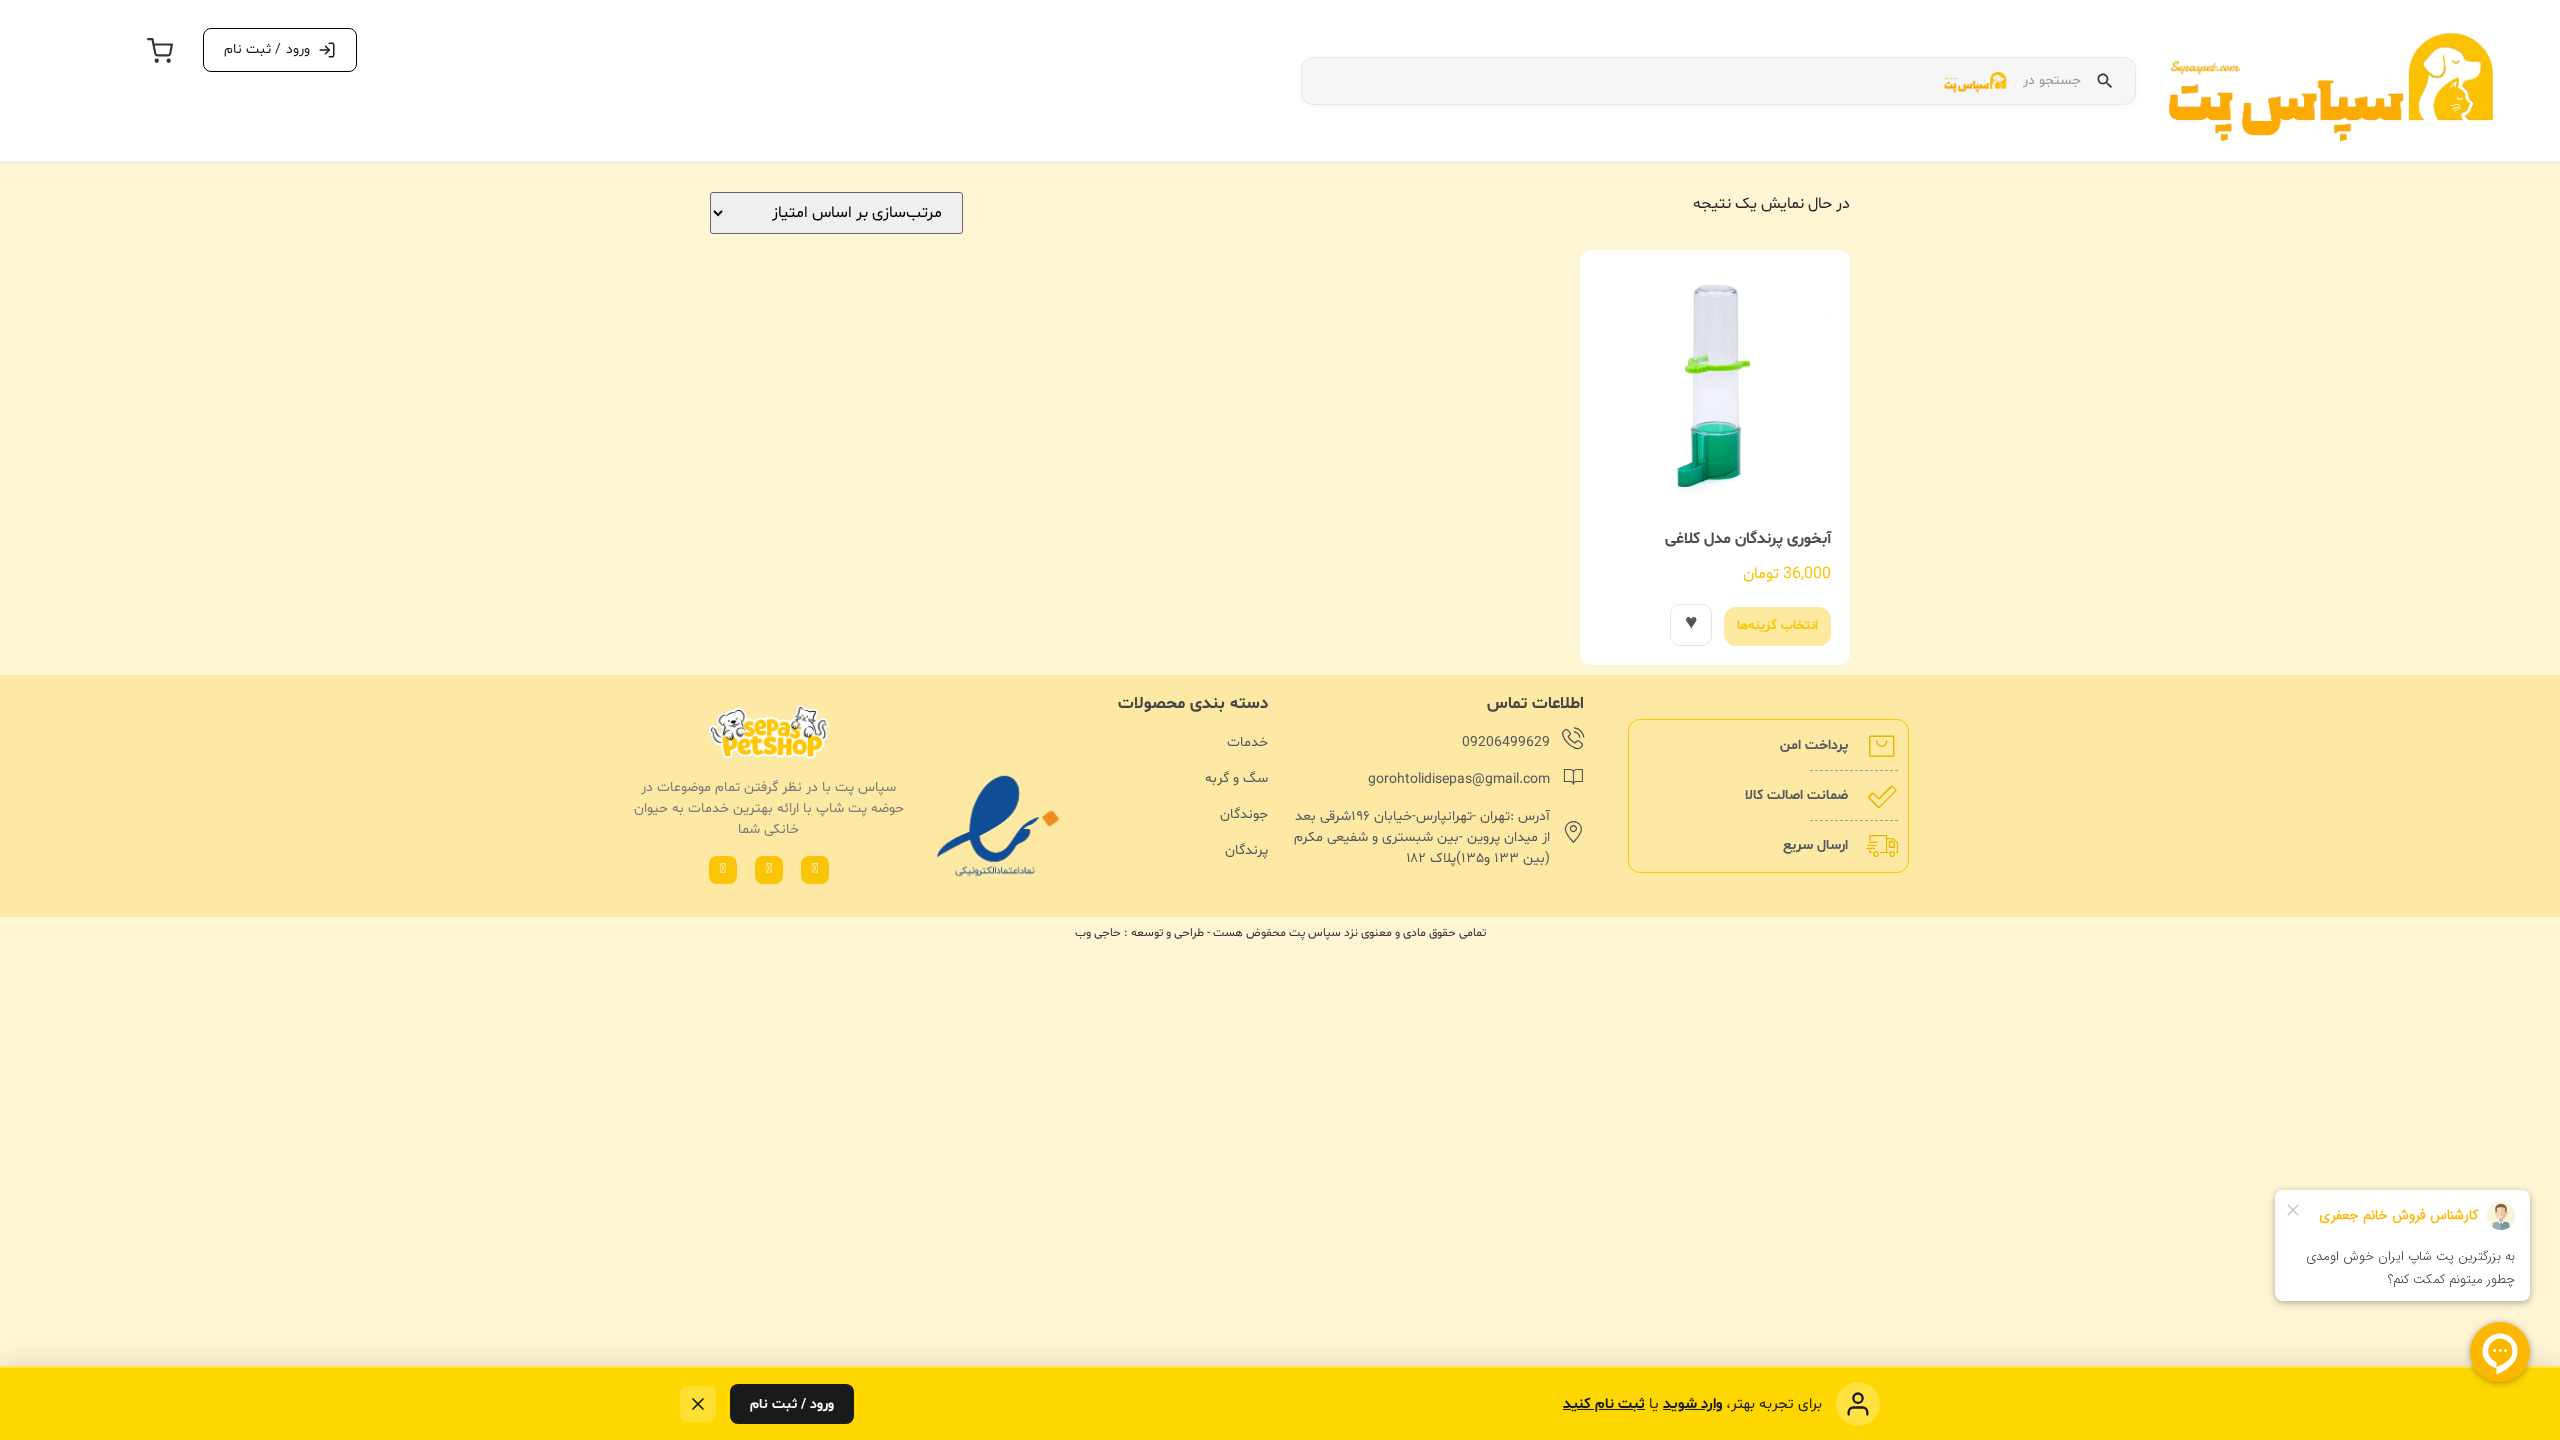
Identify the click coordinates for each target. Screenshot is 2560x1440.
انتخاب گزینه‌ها (1777, 626)
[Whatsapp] (815, 870)
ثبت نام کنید (1604, 1404)
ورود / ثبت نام (792, 1404)
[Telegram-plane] (723, 870)
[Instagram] (769, 870)
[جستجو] (2105, 81)
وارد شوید (1692, 1404)
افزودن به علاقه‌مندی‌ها (1691, 625)
